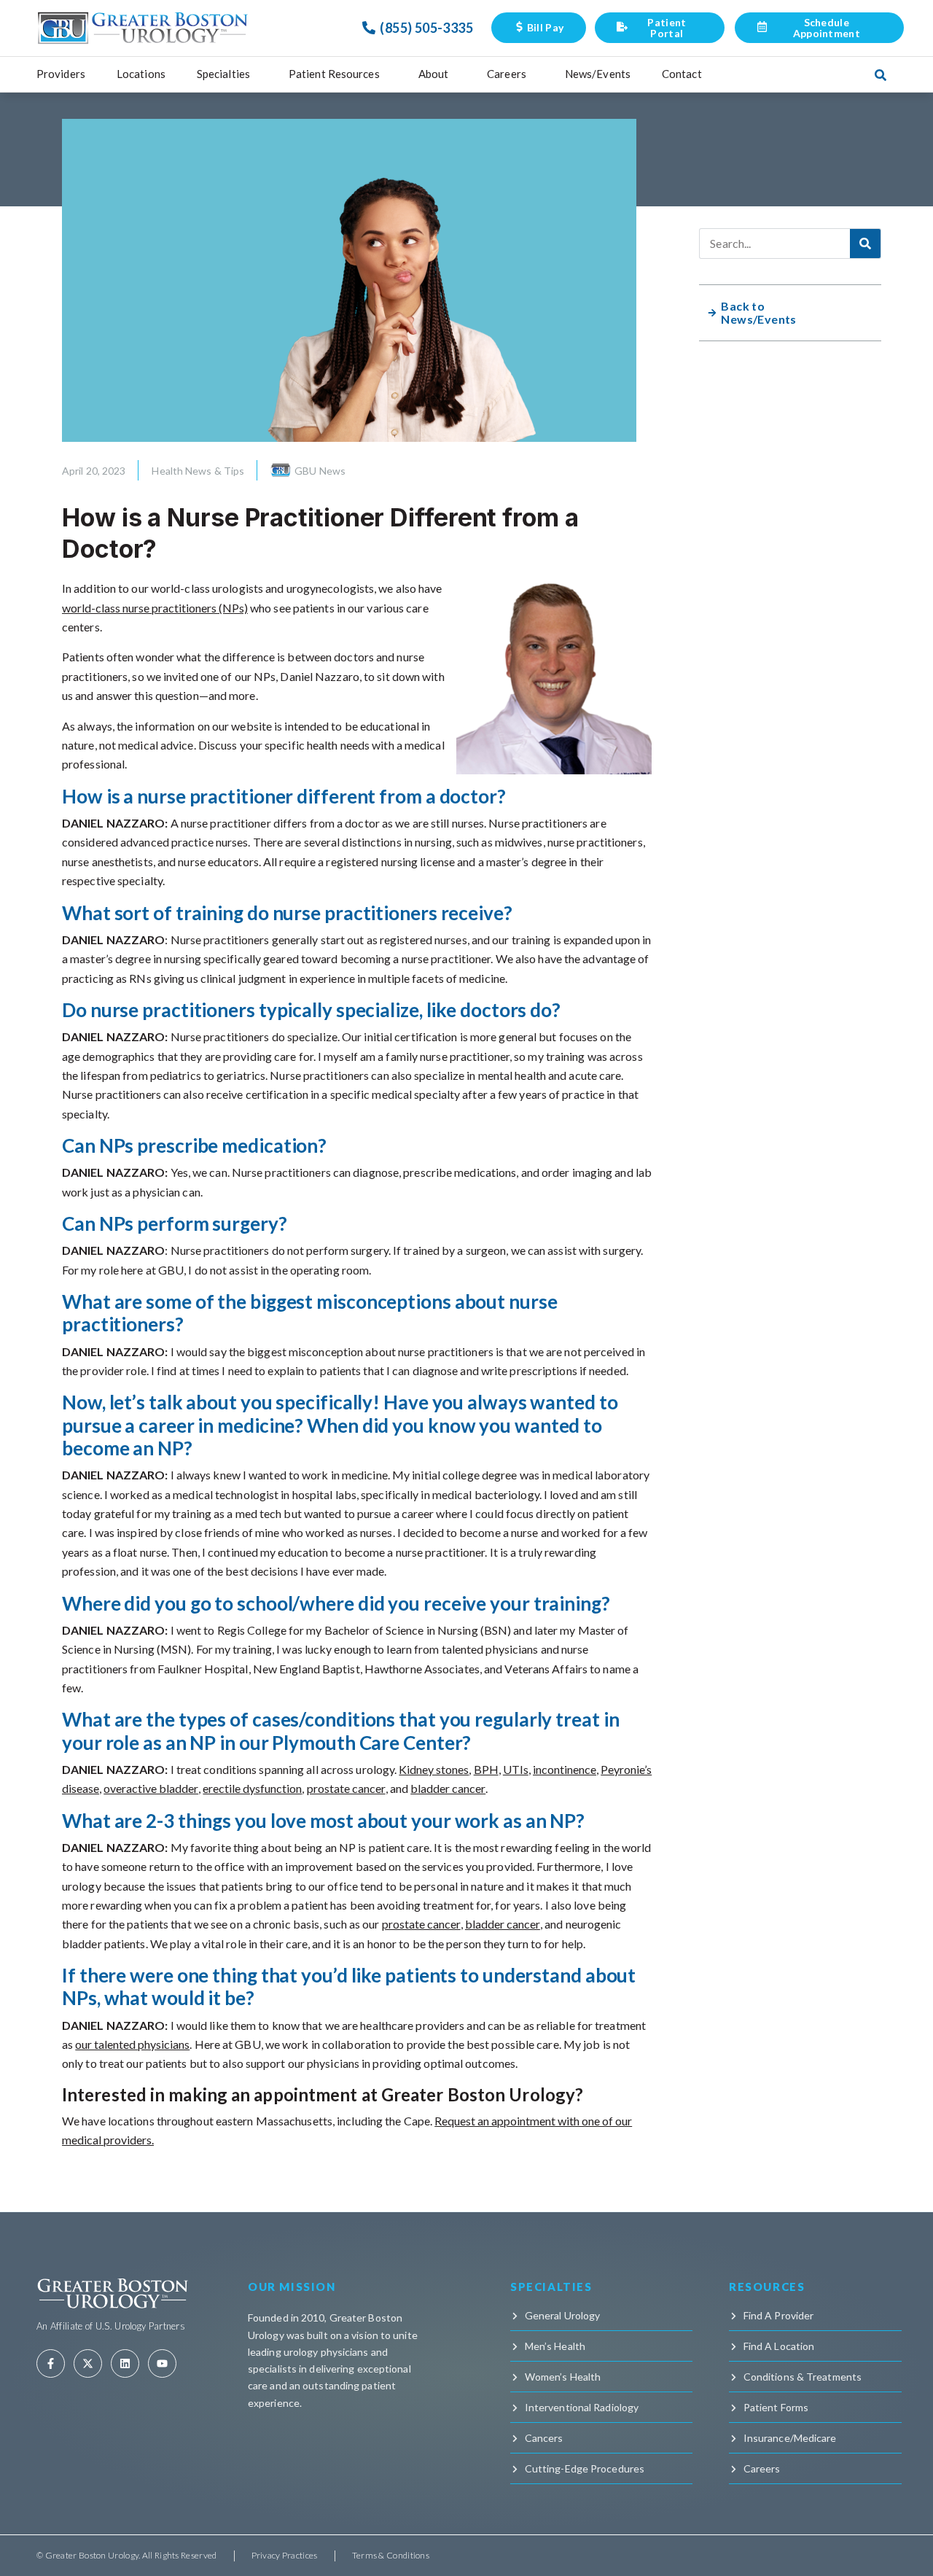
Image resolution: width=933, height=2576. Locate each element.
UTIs (516, 1769)
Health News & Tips (198, 471)
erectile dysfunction (252, 1788)
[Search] (865, 244)
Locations (141, 74)
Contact (682, 74)
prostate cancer (346, 1788)
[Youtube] (162, 2363)
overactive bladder (151, 1788)
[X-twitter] (88, 2363)
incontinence (565, 1769)
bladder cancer (448, 1788)
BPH (486, 1769)
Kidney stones (434, 1769)
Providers (61, 74)
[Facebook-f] (51, 2363)
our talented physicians (132, 2044)
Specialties (223, 74)
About (434, 74)
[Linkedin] (125, 2363)
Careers (507, 74)
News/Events (598, 74)
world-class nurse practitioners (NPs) (155, 608)
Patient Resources (334, 74)
